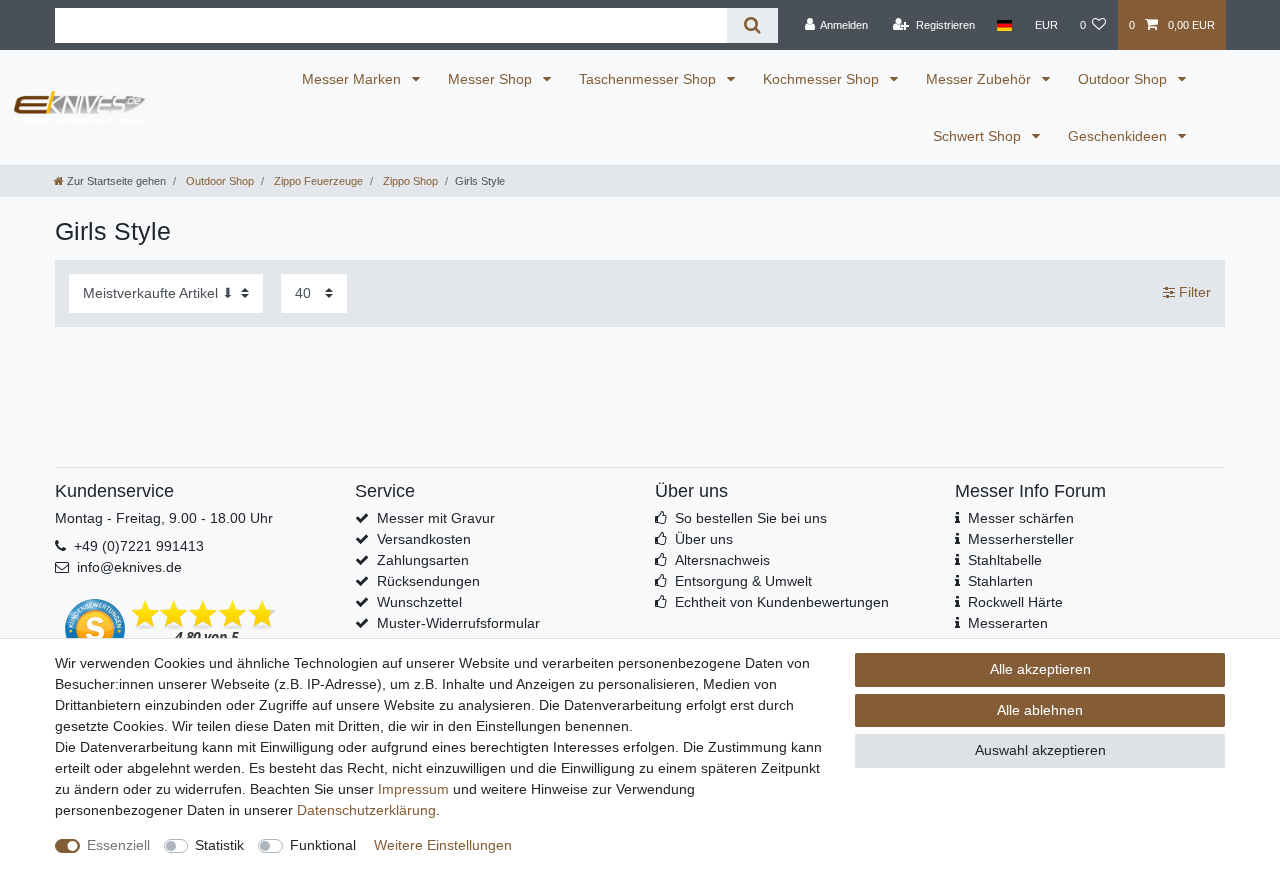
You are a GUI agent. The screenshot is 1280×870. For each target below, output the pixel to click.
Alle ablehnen (1040, 710)
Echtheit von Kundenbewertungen (782, 602)
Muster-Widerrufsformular (458, 623)
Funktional (323, 845)
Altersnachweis (722, 560)
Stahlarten (1000, 581)
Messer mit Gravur (436, 518)
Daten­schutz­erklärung (366, 810)
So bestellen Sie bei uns (751, 518)
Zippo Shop (409, 181)
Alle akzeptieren (1040, 669)
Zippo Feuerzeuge (317, 181)
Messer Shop (492, 79)
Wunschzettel (419, 602)
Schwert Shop (979, 136)
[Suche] (752, 25)
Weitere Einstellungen (443, 845)
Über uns (704, 539)
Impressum (413, 789)
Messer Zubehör (980, 79)
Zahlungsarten (423, 560)
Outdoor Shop (1124, 79)
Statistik (219, 845)
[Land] (1004, 25)
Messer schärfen (1021, 518)
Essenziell (118, 845)
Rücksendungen (428, 581)
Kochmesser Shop (823, 79)
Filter (1193, 292)
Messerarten (1008, 623)
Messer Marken (353, 79)
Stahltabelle (1005, 560)
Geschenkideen (1119, 136)
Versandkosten (424, 539)
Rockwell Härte (1015, 602)
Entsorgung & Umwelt (743, 581)
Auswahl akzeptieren (1040, 750)
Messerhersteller (1021, 539)
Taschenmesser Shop (649, 79)
